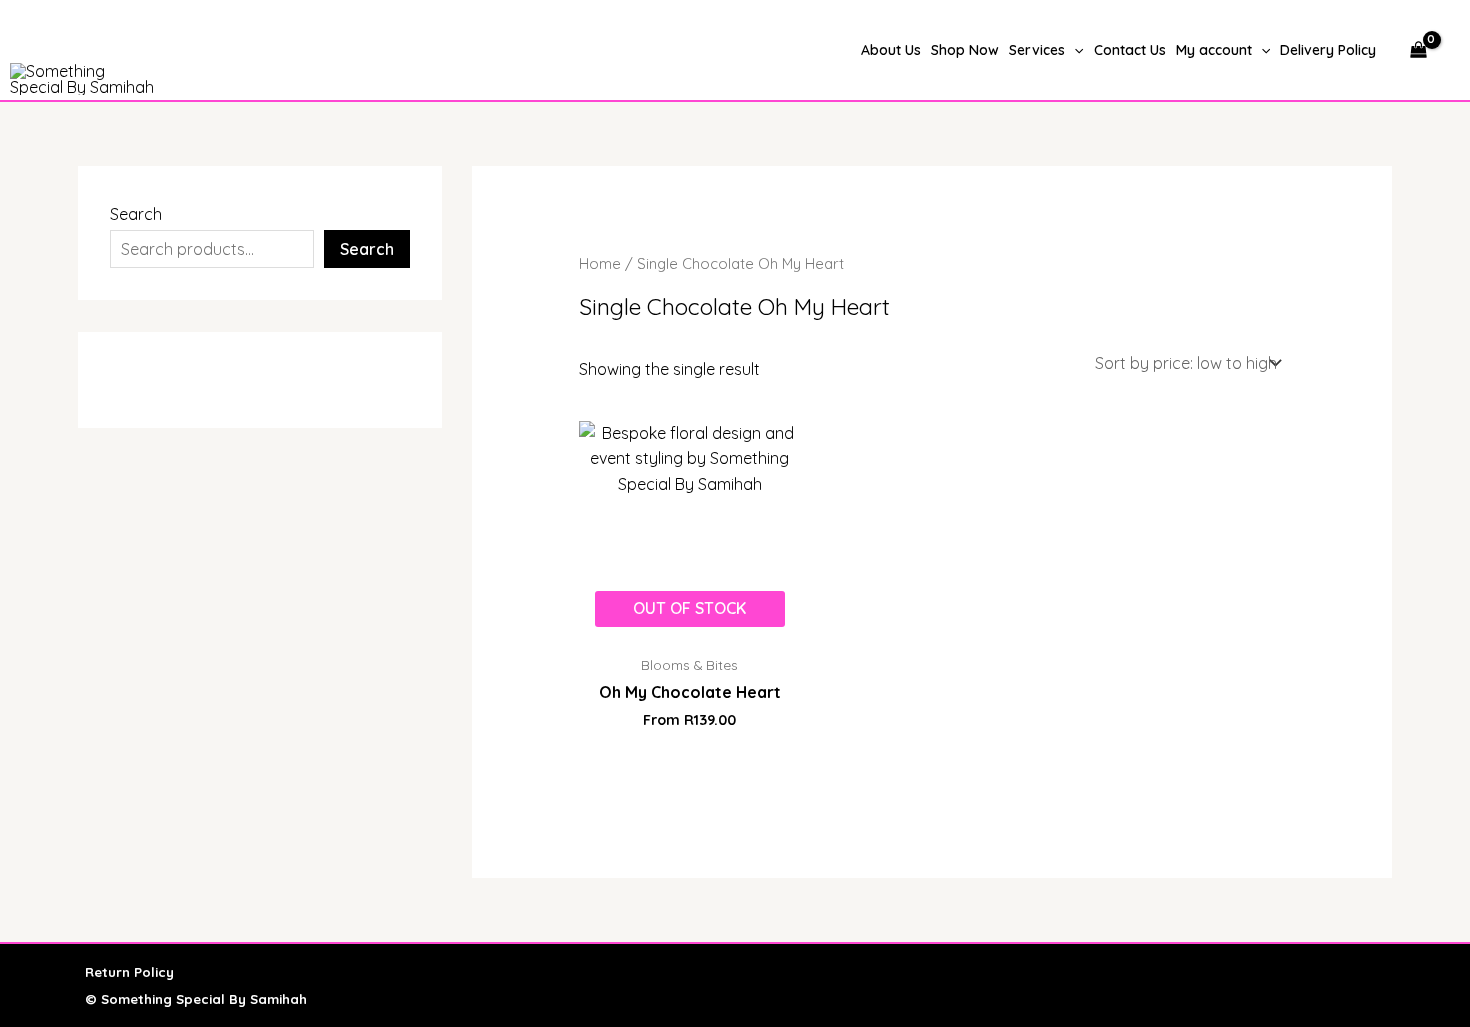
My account (1214, 50)
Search (136, 214)
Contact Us (1130, 50)
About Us (891, 50)
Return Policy (129, 972)
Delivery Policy (1328, 50)
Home (600, 263)
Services (1037, 50)
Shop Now (965, 50)
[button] (1074, 50)
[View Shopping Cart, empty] (1418, 50)
